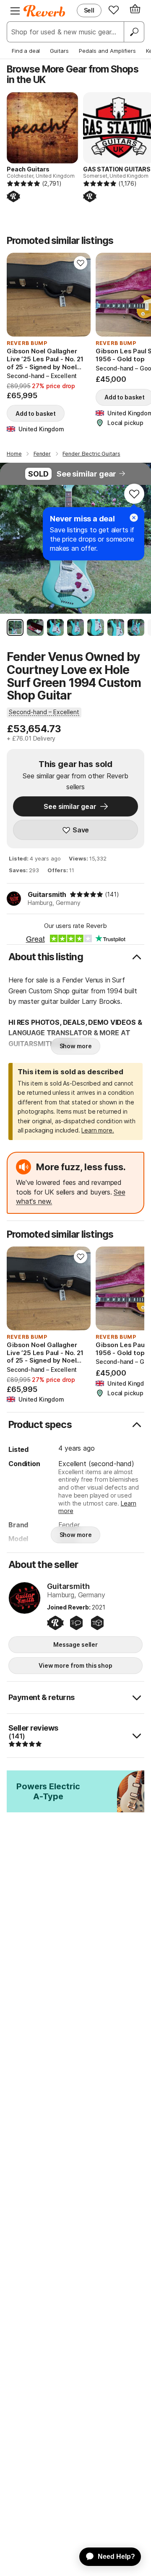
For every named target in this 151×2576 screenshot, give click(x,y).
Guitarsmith (47, 894)
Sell (89, 10)
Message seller (75, 1644)
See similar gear (86, 474)
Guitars (59, 51)
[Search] (134, 32)
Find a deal (26, 51)
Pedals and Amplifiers (107, 51)
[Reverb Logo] (44, 11)
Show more (76, 1046)
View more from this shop (75, 1665)
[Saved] (114, 10)
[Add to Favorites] (81, 263)
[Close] (134, 518)
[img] (86, 894)
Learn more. (98, 1130)
